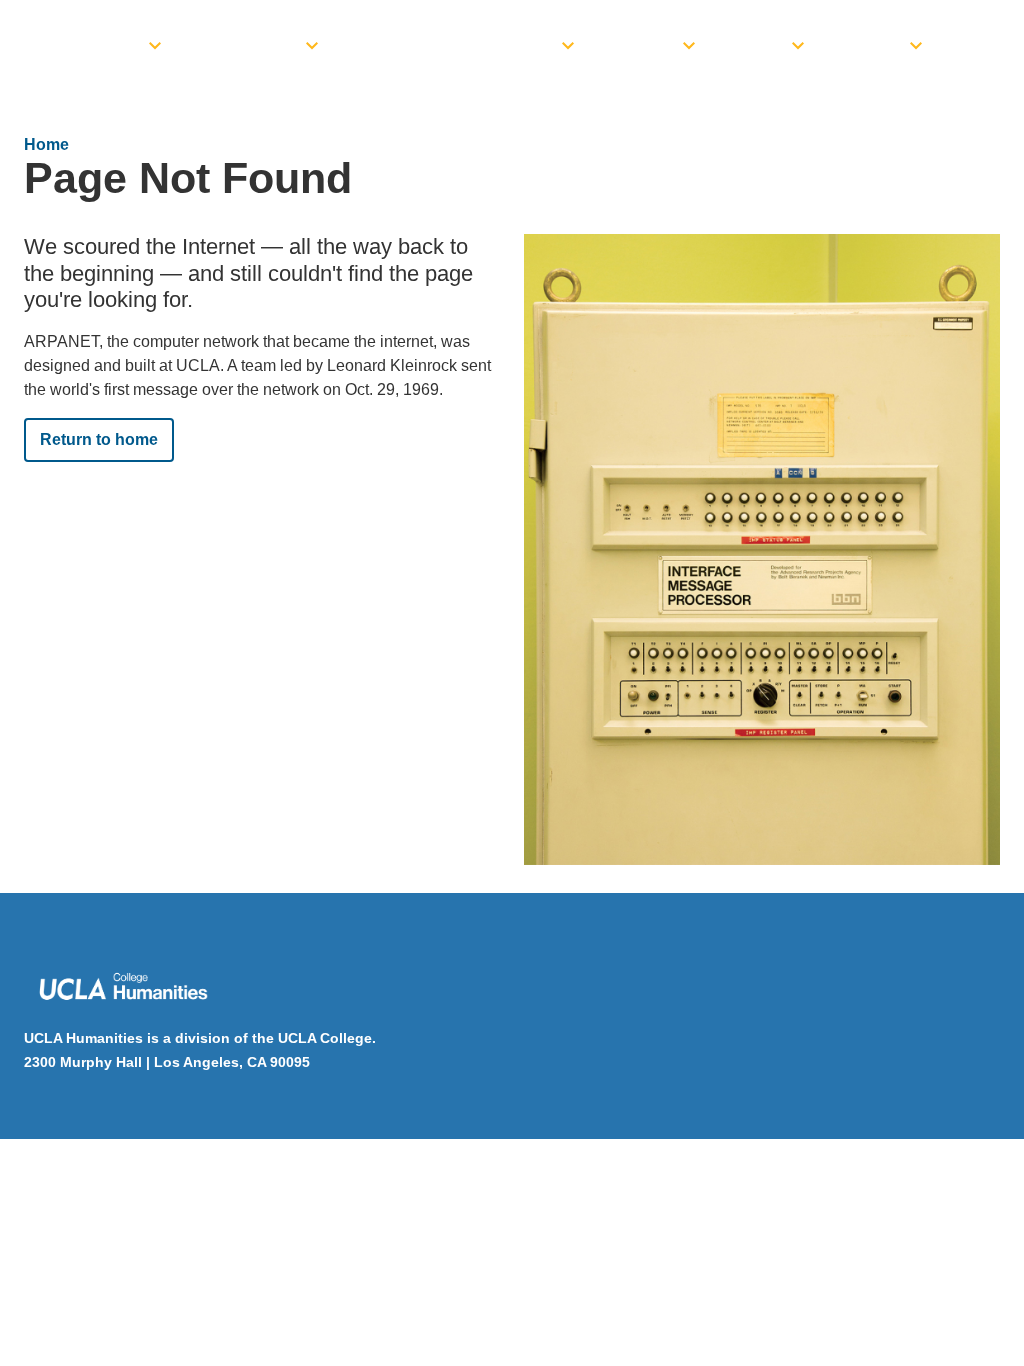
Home (46, 144)
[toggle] (155, 40)
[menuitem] (97, 40)
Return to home (99, 439)
